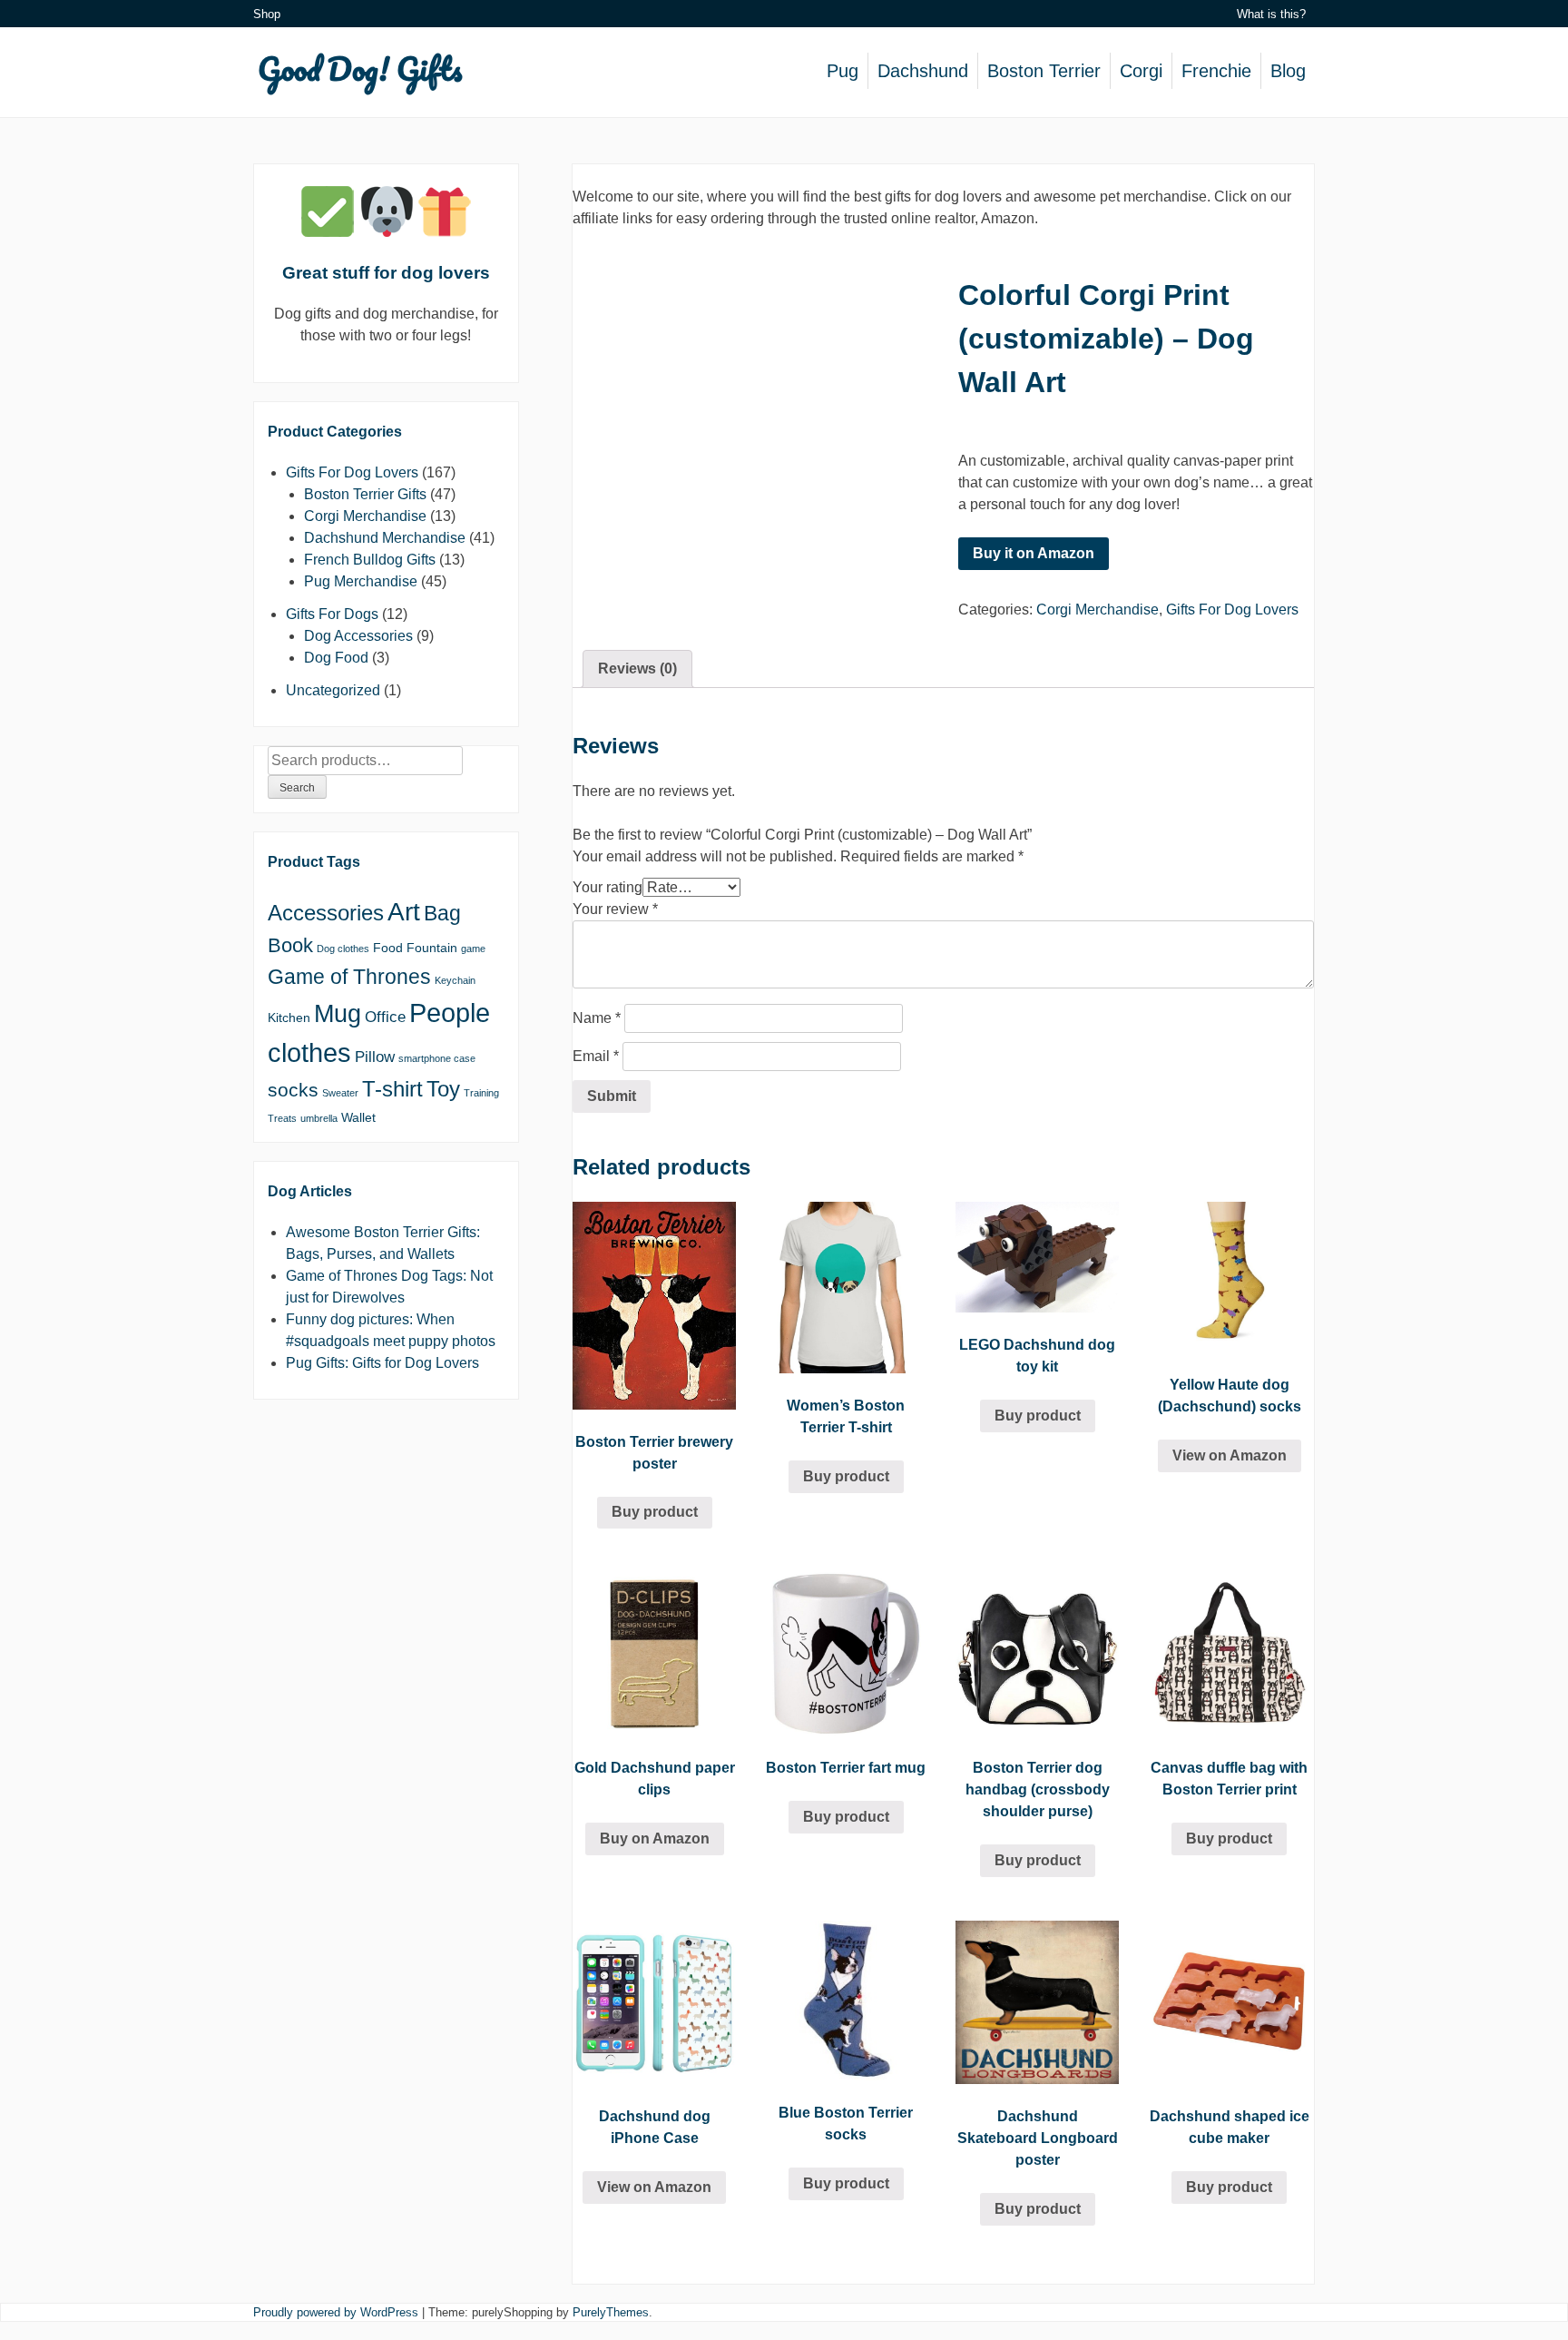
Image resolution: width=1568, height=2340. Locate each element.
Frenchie (1216, 71)
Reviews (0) (637, 669)
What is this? (1271, 14)
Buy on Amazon (655, 1839)
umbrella (319, 1118)
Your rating (608, 887)
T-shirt (392, 1089)
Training (481, 1093)
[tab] (637, 669)
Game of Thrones (349, 977)
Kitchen (289, 1018)
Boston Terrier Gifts (365, 494)
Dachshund (923, 71)
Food (388, 948)
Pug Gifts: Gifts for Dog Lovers (382, 1363)
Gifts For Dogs (332, 614)
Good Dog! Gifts (360, 68)
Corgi (1141, 71)
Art (404, 912)
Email (596, 1056)
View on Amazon (1230, 1455)
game (473, 949)
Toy (443, 1089)
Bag (442, 913)
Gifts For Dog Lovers (1232, 610)
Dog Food (336, 658)
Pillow (375, 1057)
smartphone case (437, 1058)
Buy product (655, 1512)
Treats (282, 1118)
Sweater (340, 1093)
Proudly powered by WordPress (336, 2312)
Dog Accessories (358, 636)
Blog (1288, 71)
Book (290, 945)
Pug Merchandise (361, 581)
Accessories (326, 913)
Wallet (358, 1117)
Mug (338, 1013)
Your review (615, 909)
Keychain (455, 980)
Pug (843, 71)
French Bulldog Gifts (370, 560)
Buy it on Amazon (1034, 553)
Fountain (432, 948)
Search (297, 788)
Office (385, 1017)
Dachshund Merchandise (385, 538)
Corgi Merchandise (1098, 610)
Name (597, 1018)
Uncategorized (333, 690)
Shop (267, 14)
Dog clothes (343, 949)
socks (293, 1090)
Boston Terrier (1044, 71)
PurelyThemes (611, 2312)
